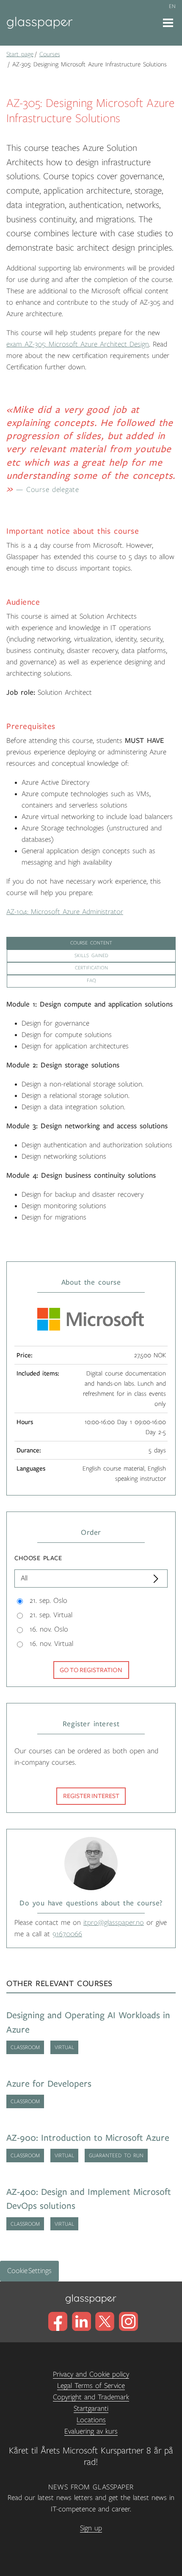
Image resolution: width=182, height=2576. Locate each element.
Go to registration (91, 1670)
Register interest (91, 1796)
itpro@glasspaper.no (114, 1923)
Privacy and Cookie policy (91, 2374)
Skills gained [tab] (91, 956)
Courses (50, 54)
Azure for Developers (49, 2084)
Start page (20, 54)
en (172, 6)
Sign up (91, 2528)
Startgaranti (91, 2409)
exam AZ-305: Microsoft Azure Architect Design (78, 344)
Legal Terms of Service (91, 2386)
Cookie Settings (29, 2271)
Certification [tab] (91, 968)
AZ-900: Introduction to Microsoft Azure (88, 2138)
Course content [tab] (91, 943)
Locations (91, 2420)
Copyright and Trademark (91, 2397)
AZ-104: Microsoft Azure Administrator (65, 912)
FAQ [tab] (91, 981)
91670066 (67, 1934)
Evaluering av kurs (91, 2431)
